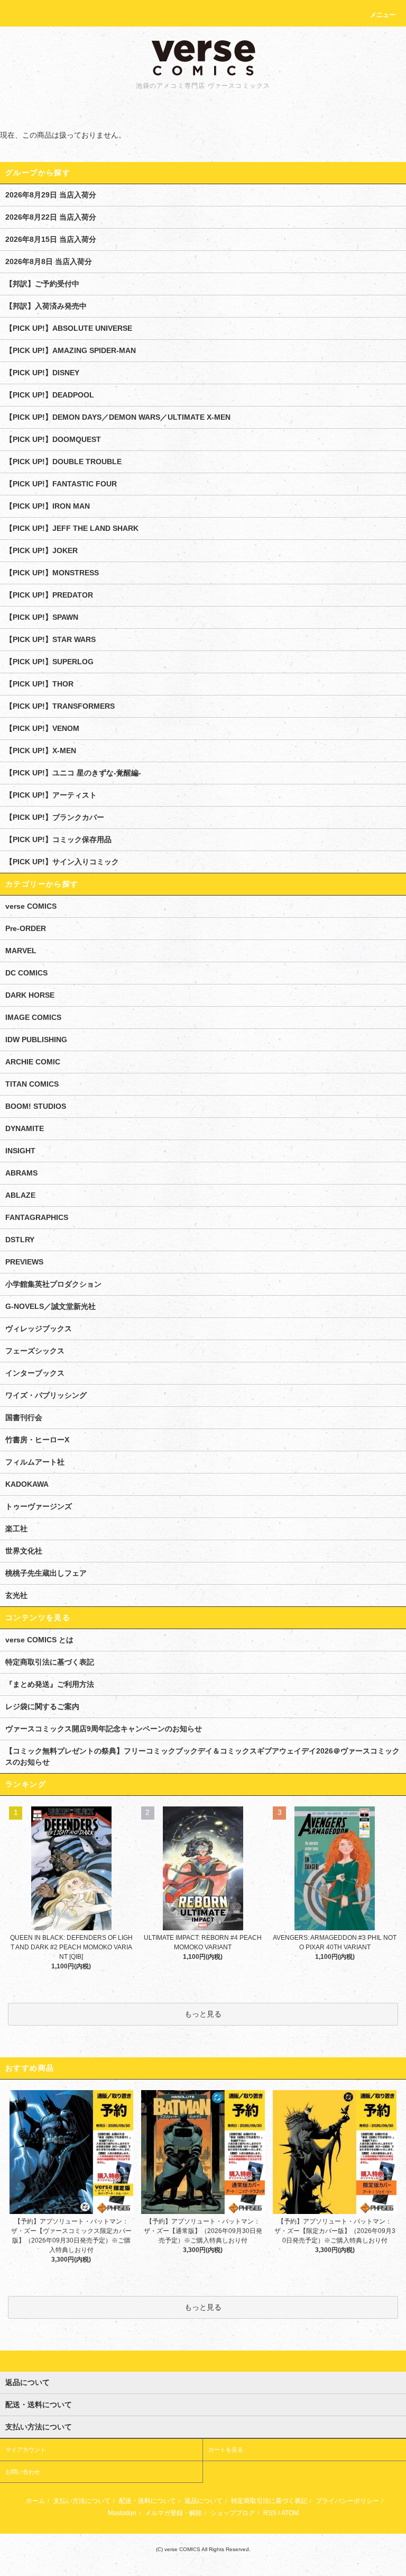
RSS (270, 2513)
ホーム (35, 2501)
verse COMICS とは (39, 1640)
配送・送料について (147, 2501)
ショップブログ (233, 2513)
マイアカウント (26, 2450)
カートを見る (226, 2450)
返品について (204, 2501)
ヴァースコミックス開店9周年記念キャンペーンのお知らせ (104, 1729)
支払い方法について (82, 2501)
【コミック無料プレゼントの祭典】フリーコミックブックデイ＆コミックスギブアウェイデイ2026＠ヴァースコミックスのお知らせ (202, 1756)
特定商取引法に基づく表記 (50, 1662)
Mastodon (122, 2513)
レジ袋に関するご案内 (42, 1706)
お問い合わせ (23, 2472)
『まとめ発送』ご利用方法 (50, 1684)
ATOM (290, 2513)
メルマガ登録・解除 (173, 2513)
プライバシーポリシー (347, 2501)
